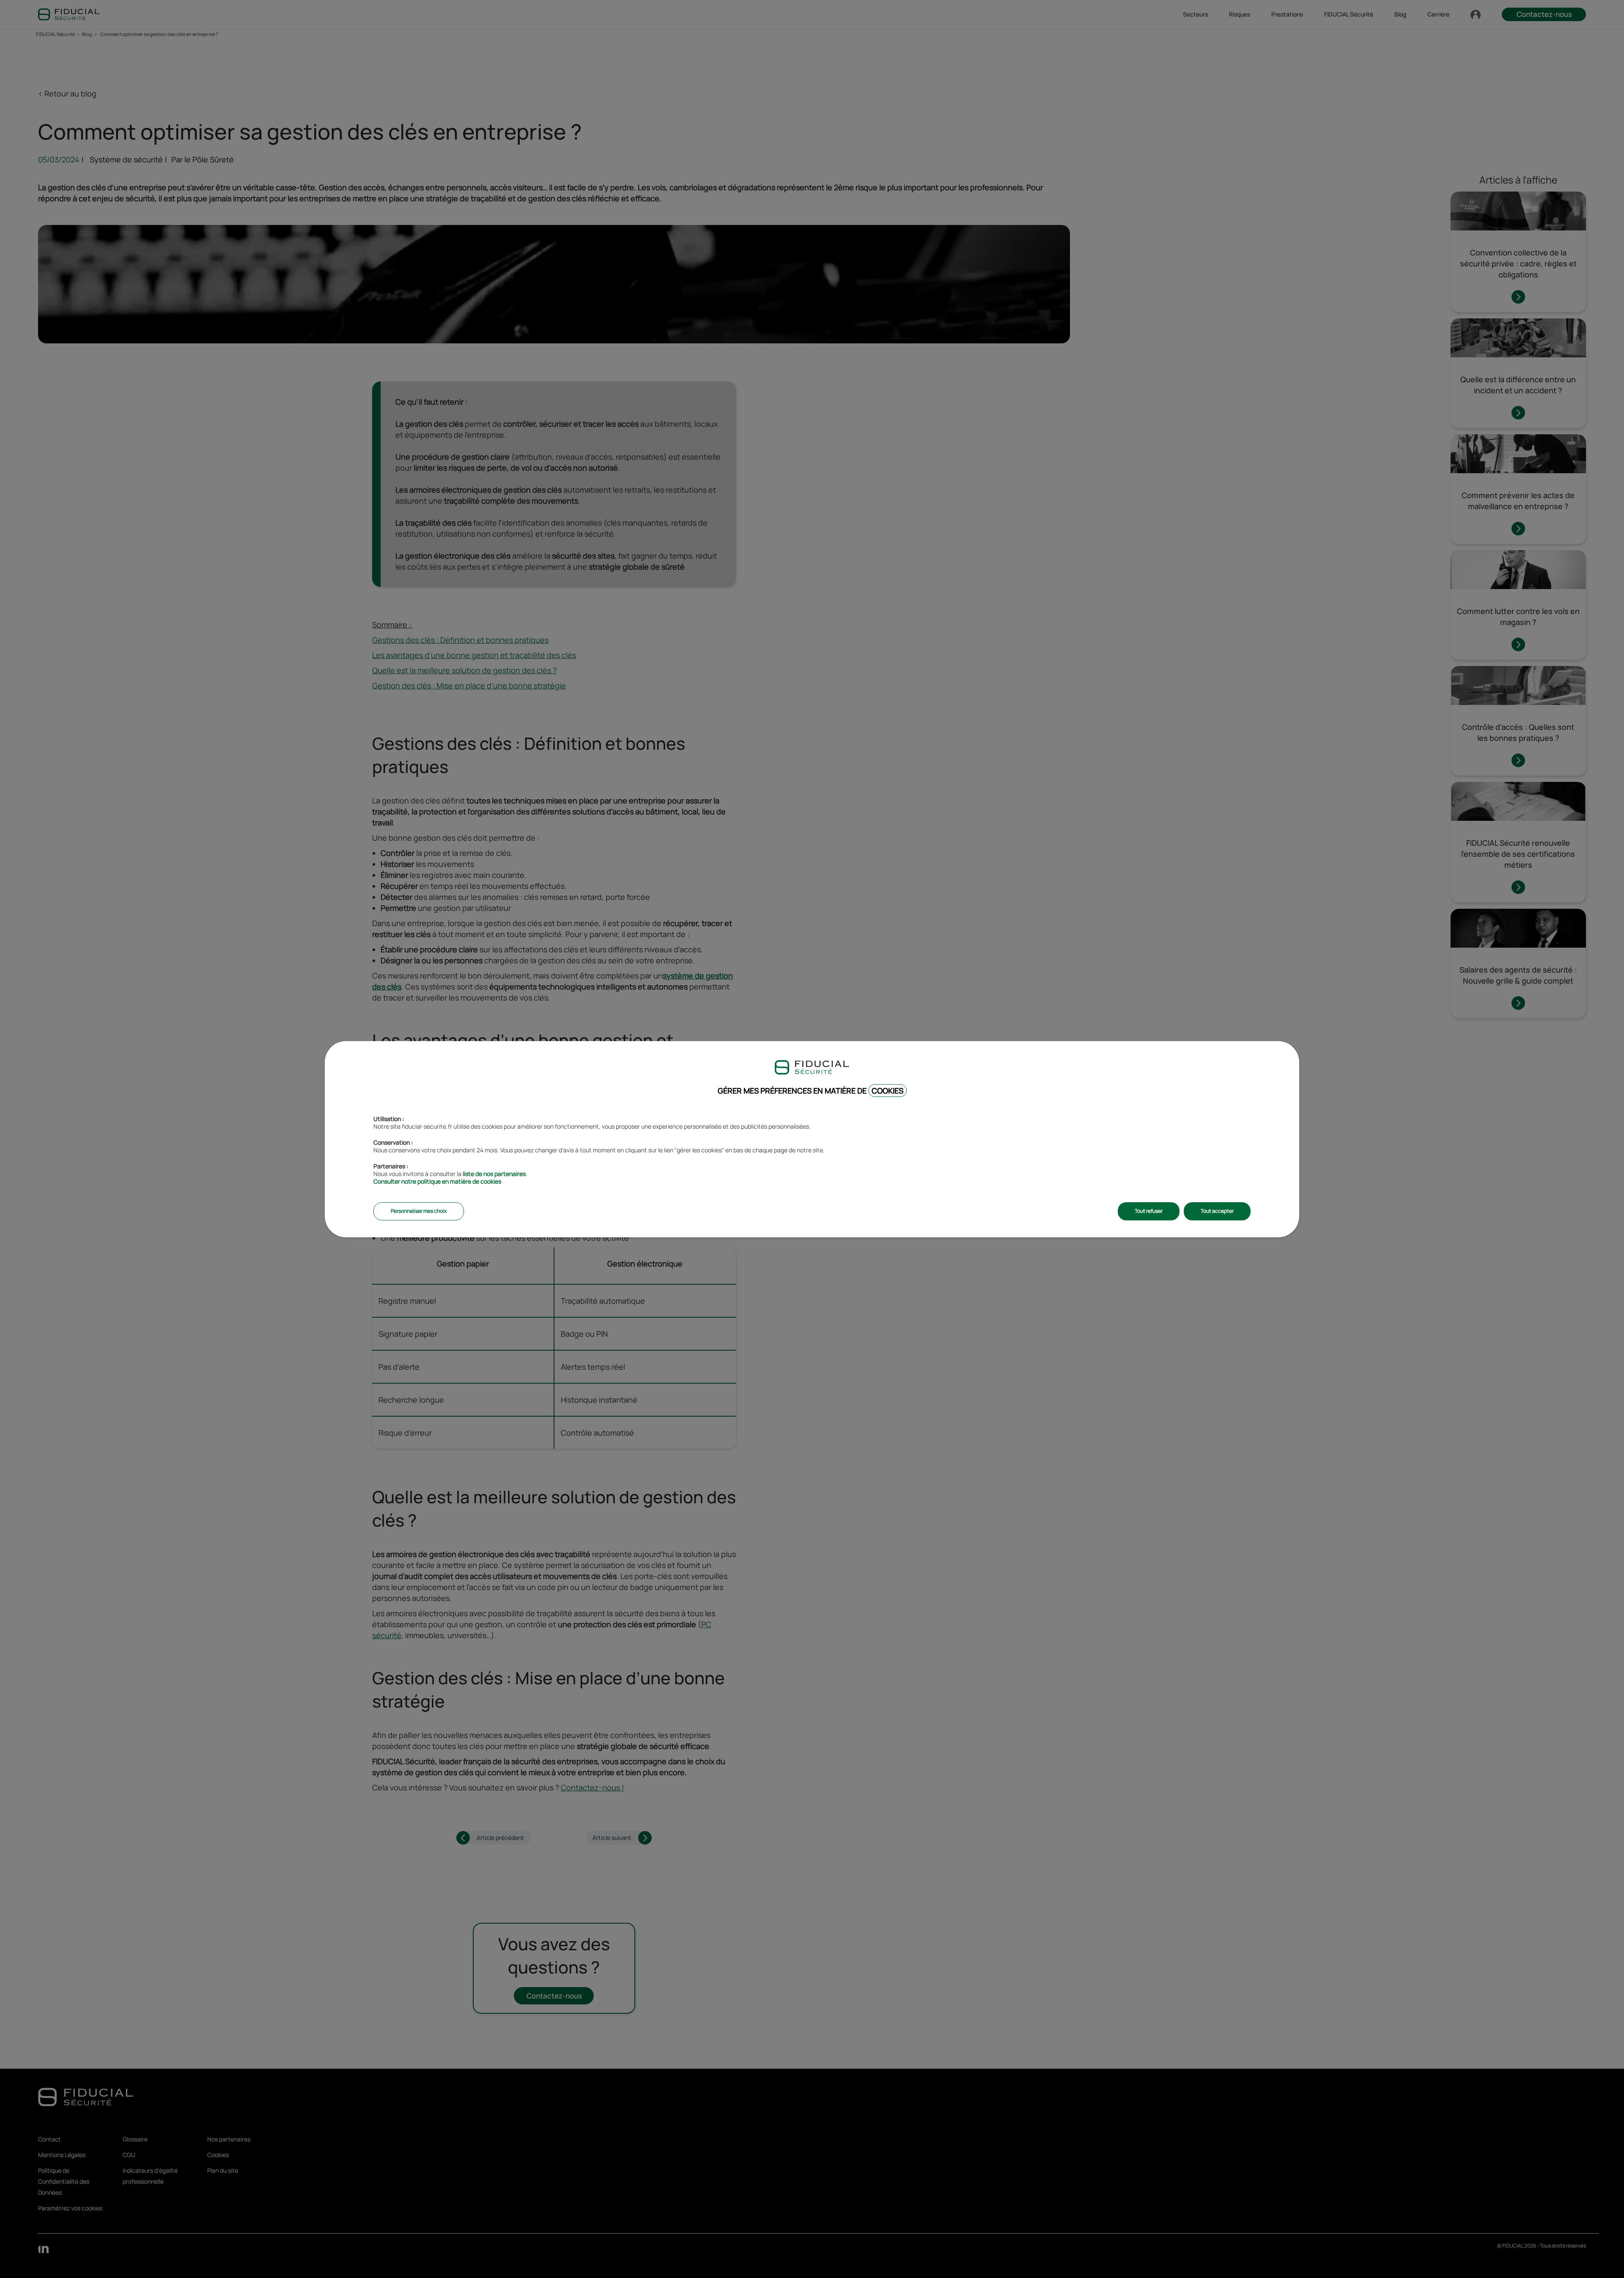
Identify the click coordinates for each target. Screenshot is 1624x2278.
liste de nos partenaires (494, 1174)
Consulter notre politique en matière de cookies (437, 1181)
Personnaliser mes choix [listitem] (419, 1211)
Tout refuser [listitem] (1149, 1211)
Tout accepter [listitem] (1217, 1211)
